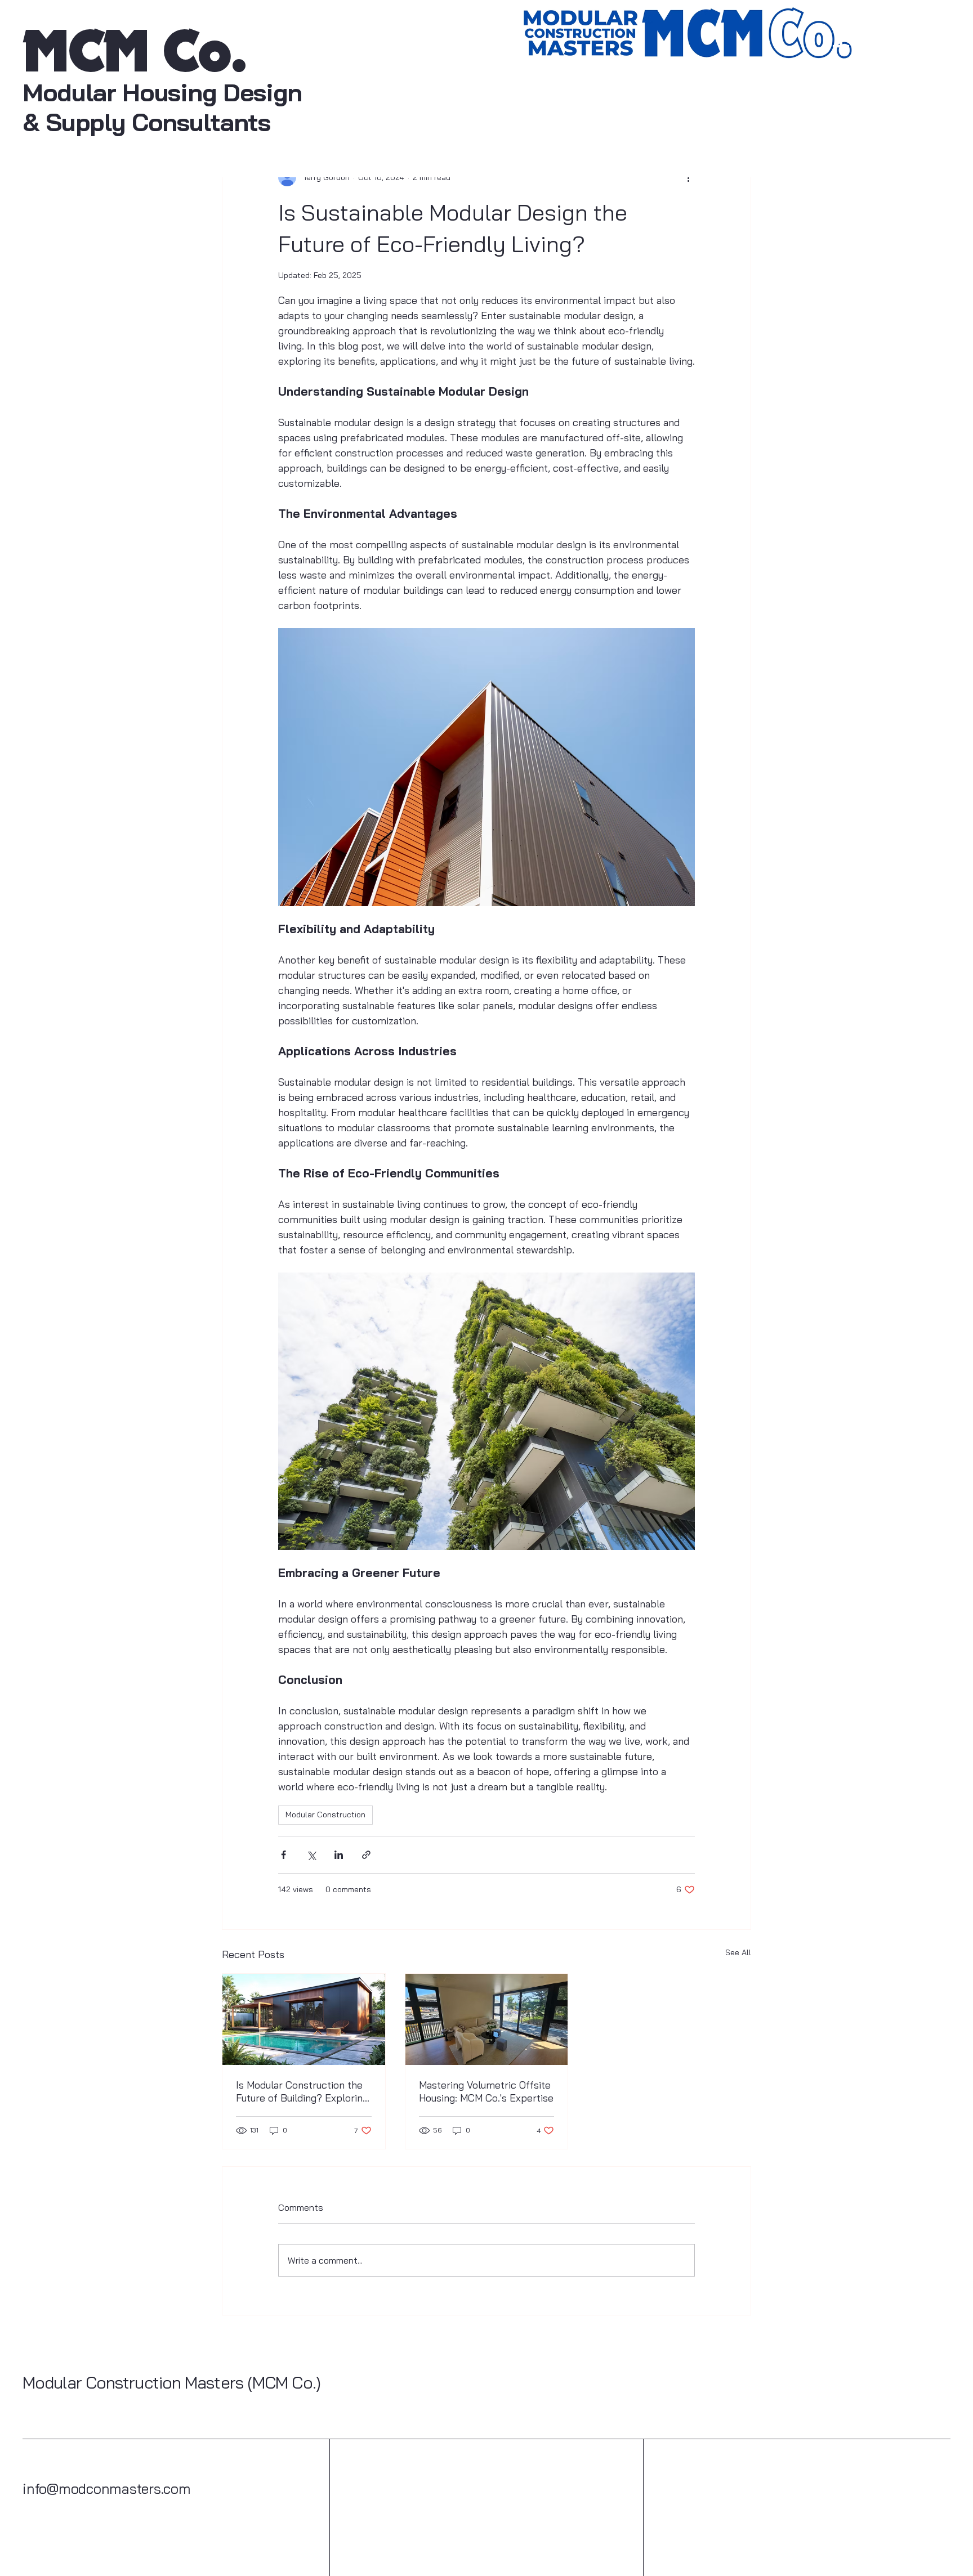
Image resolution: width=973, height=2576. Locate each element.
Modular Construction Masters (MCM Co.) (171, 2382)
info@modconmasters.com (107, 2488)
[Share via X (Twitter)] (311, 1855)
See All (738, 1952)
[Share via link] (366, 1855)
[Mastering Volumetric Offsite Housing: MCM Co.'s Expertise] (487, 2019)
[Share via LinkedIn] (339, 1855)
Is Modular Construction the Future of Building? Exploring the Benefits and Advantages (302, 2091)
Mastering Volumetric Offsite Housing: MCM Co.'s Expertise (486, 2091)
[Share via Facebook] (284, 1855)
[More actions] (688, 177)
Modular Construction (325, 1815)
